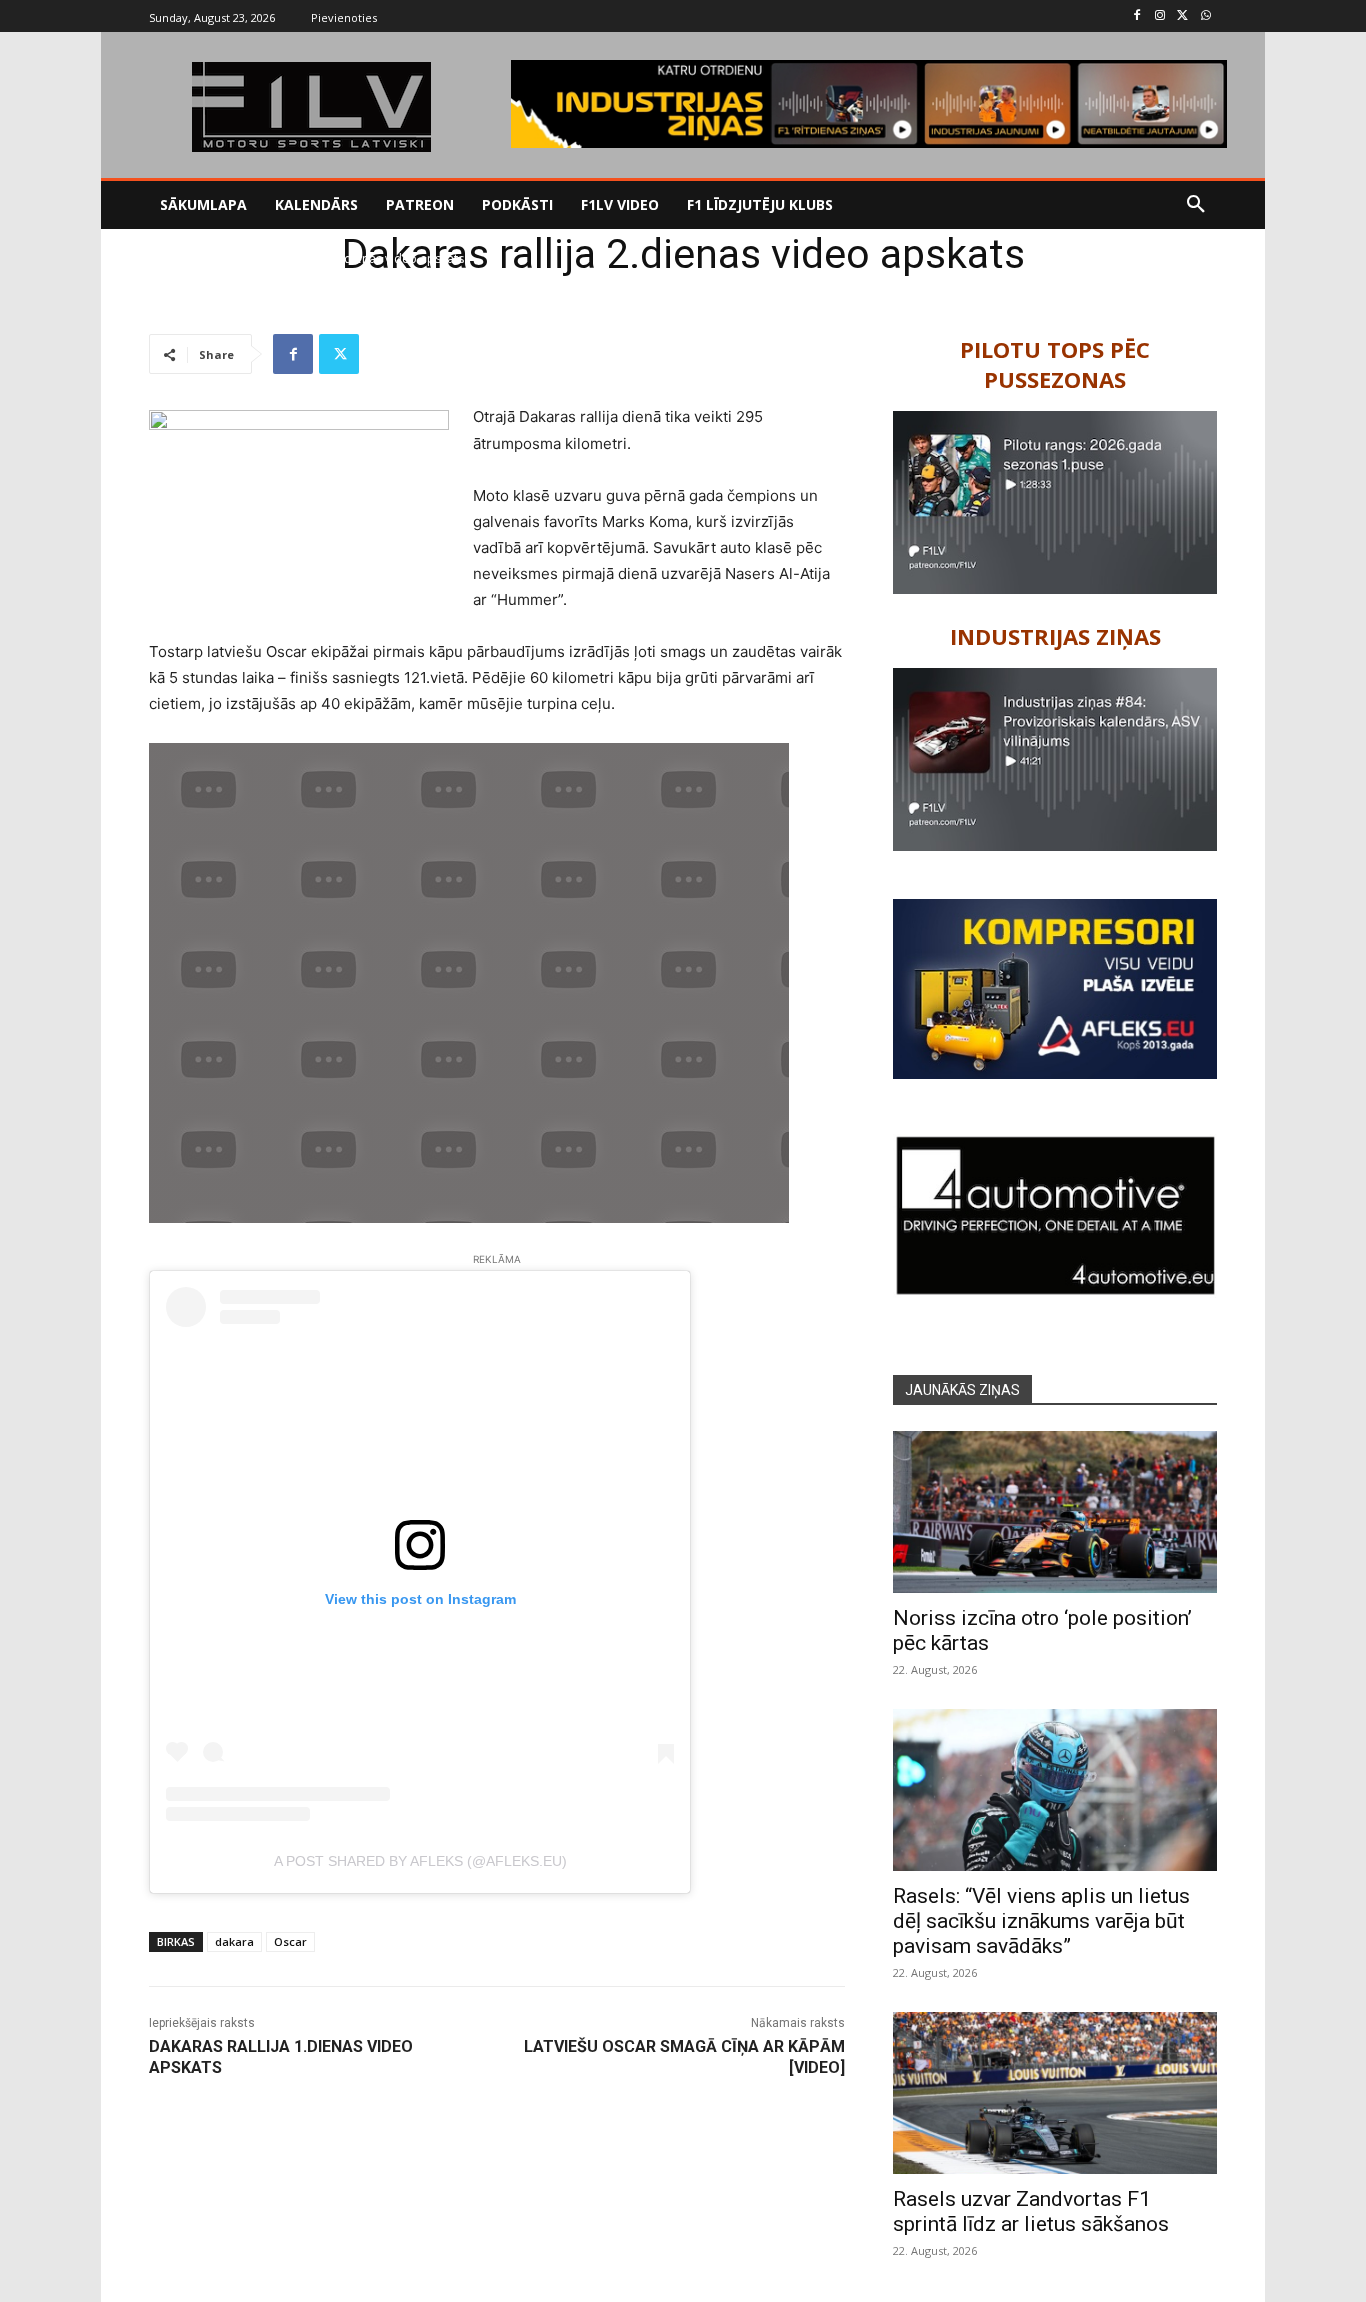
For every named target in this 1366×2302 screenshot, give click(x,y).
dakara (234, 1941)
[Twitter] (1182, 16)
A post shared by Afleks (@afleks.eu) (420, 1861)
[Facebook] (1137, 16)
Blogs (221, 258)
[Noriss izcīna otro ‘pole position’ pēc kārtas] (1055, 1512)
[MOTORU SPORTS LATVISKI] (311, 107)
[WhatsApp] (1205, 16)
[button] (1196, 205)
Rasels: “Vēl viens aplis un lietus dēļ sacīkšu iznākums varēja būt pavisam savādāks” (1041, 1921)
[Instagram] (1160, 16)
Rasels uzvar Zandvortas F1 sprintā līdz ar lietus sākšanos (1031, 2211)
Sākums (170, 258)
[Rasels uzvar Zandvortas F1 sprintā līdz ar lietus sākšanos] (1055, 2093)
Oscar (290, 1941)
